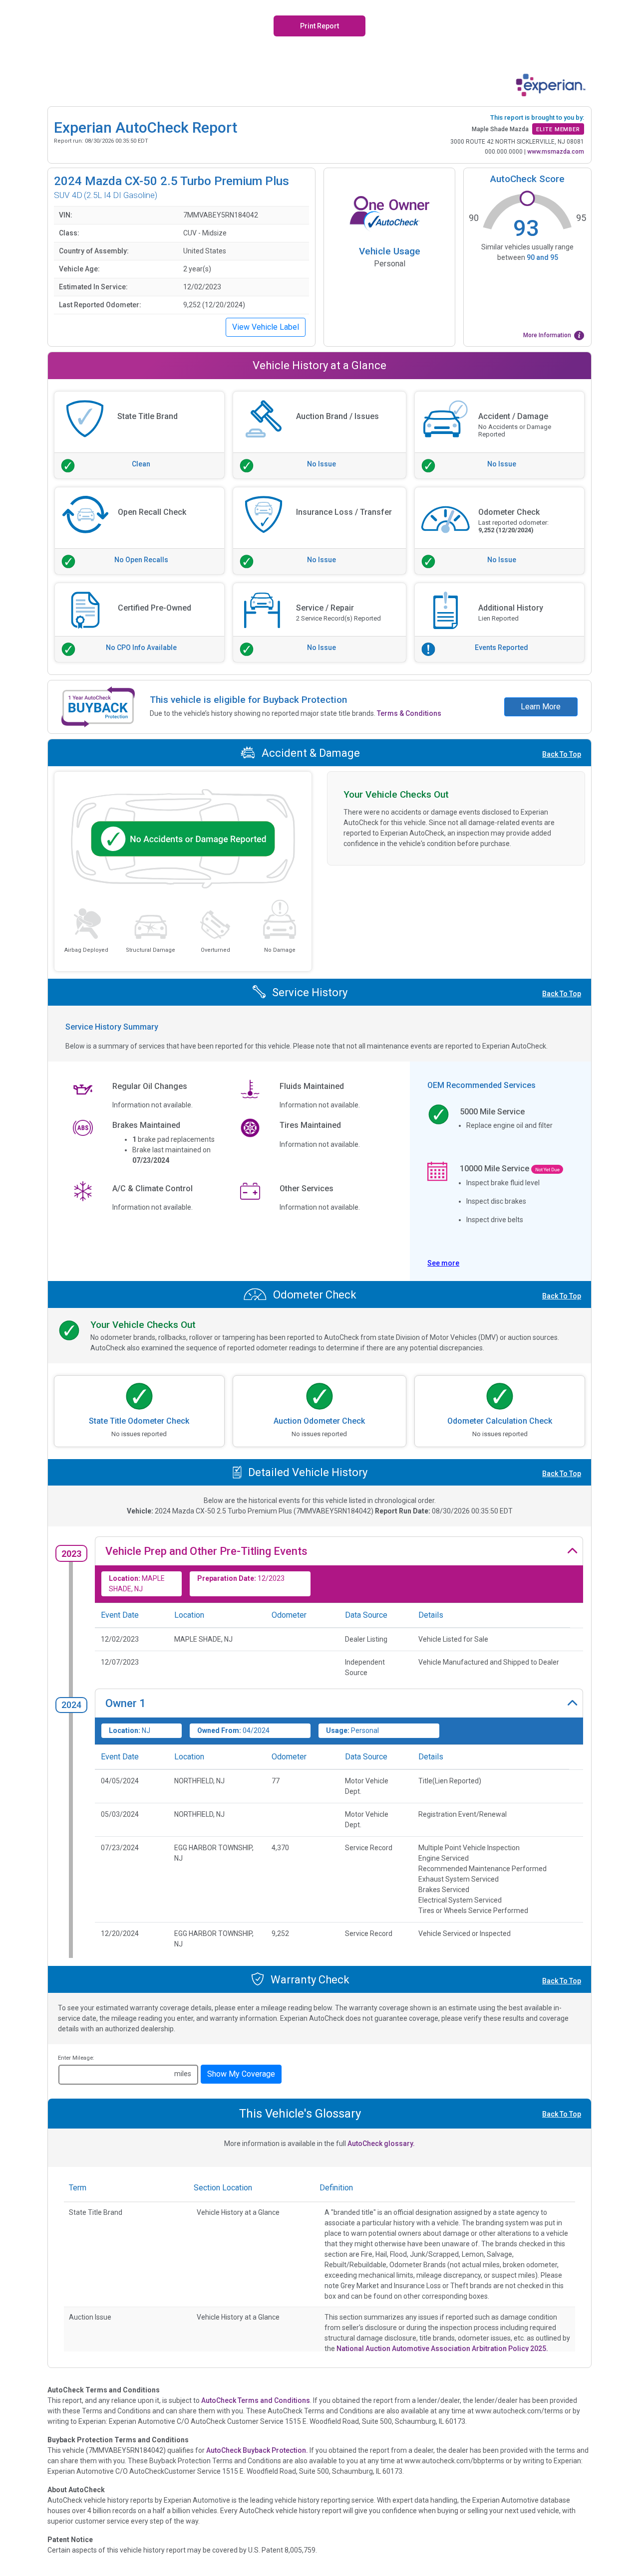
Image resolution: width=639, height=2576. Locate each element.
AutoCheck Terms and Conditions (256, 2400)
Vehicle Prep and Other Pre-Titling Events (206, 1551)
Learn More (541, 707)
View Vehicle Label (266, 327)
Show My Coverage (241, 2074)
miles (183, 2074)
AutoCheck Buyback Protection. (257, 2450)
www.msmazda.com (556, 152)
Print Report (319, 26)
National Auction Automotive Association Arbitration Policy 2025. (442, 2349)
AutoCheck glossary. (381, 2144)
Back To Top (562, 754)
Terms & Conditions (409, 713)
